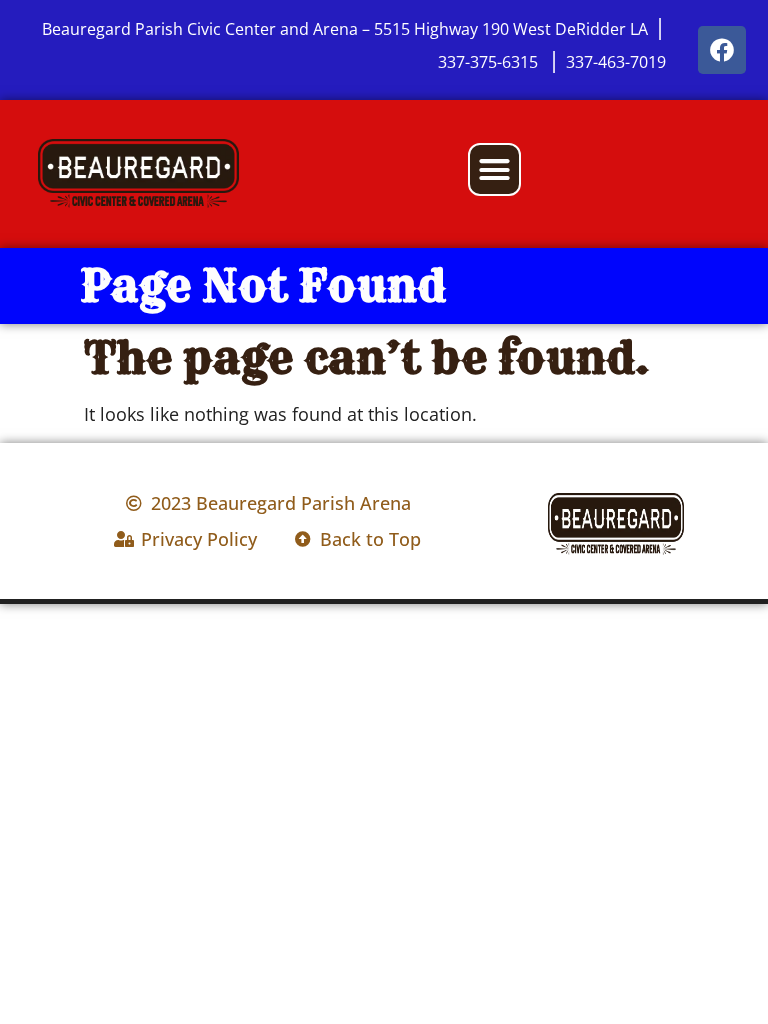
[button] (495, 170)
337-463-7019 (616, 62)
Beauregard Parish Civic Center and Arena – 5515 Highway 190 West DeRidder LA (345, 29)
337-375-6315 (490, 62)
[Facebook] (722, 50)
